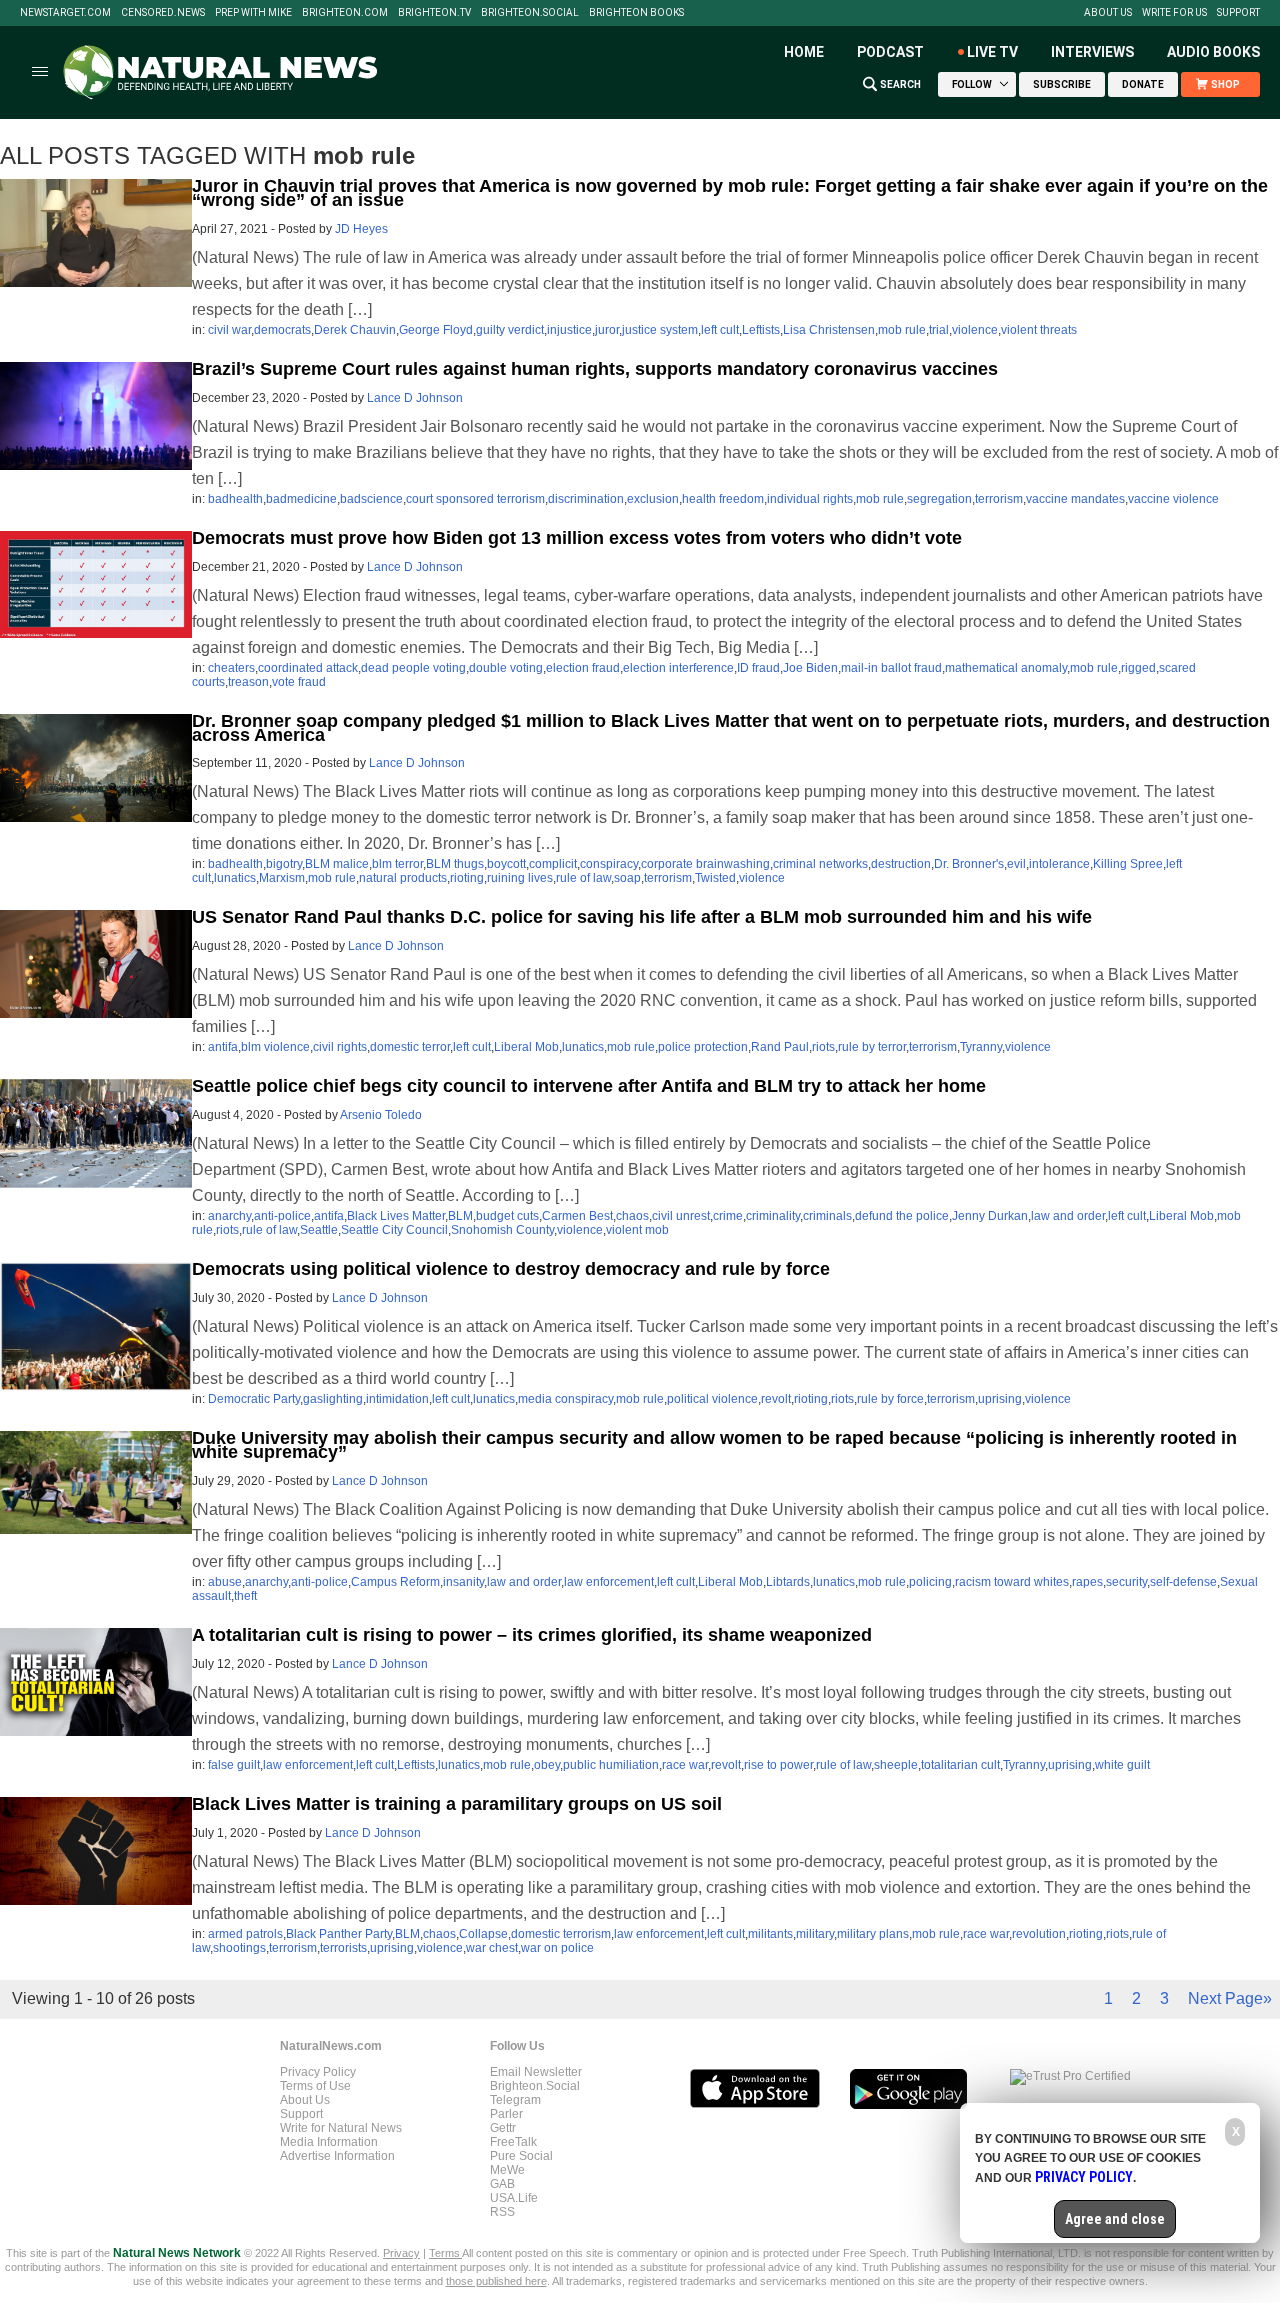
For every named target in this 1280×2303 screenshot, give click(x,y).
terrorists (343, 1948)
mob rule (902, 330)
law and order (1068, 1216)
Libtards (788, 1582)
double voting (506, 668)
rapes (1087, 1582)
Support (1238, 13)
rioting (467, 878)
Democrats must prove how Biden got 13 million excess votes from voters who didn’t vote (577, 538)
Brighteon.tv (434, 13)
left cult (720, 330)
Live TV (992, 52)
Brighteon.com (345, 13)
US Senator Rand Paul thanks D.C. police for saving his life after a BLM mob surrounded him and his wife (642, 917)
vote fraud (299, 682)
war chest (492, 1948)
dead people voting (413, 668)
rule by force (890, 1399)
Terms (445, 2253)
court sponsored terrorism (475, 499)
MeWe (507, 2170)
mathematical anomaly (1006, 668)
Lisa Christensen (829, 330)
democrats (282, 330)
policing (930, 1582)
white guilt (1122, 1765)
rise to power (778, 1765)
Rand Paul (780, 1047)
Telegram (515, 2100)
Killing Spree (1128, 864)
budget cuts (507, 1216)
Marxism (282, 878)
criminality (773, 1216)
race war (685, 1765)
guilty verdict (510, 330)
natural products (403, 878)
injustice (569, 330)
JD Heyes (361, 229)
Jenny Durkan (990, 1216)
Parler (506, 2114)
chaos (632, 1216)
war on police (557, 1948)
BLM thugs (455, 864)
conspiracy (609, 864)
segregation (939, 499)
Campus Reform (395, 1582)
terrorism (999, 499)
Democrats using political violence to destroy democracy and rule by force (511, 1269)
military (815, 1934)
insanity (463, 1582)
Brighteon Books (636, 13)
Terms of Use (315, 2086)
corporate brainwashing (705, 864)
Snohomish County (502, 1230)
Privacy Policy (318, 2072)
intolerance (1059, 864)
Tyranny (981, 1047)
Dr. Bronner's (969, 864)
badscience (371, 499)
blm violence (275, 1047)
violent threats (1039, 330)
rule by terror (872, 1047)
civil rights (340, 1047)
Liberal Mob (526, 1047)
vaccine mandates (1075, 499)
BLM (460, 1216)
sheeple (896, 1765)
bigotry (284, 864)
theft (245, 1596)
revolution (1039, 1934)
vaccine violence (1173, 499)
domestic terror (410, 1047)
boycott (506, 864)
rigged (1138, 668)
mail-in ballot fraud (891, 668)
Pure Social (521, 2156)
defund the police (902, 1216)
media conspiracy (565, 1399)
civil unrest (681, 1216)
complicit (553, 864)
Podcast (890, 52)
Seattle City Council (394, 1230)
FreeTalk (513, 2142)
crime (728, 1216)
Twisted (715, 878)
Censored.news (163, 13)
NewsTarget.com (65, 13)
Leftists (761, 330)
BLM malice (337, 864)
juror (607, 330)
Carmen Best (577, 1216)
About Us (1108, 13)
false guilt (234, 1765)
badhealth (235, 499)
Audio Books (1213, 52)
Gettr (503, 2128)
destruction (901, 864)
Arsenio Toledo (381, 1115)
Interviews (1092, 52)
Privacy (401, 2253)
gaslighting (333, 1399)
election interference (678, 668)
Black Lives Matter (396, 1216)
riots (823, 1047)
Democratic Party (254, 1399)
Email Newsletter (536, 2072)
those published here (496, 2281)
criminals (827, 1216)
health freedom (723, 499)
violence (975, 330)
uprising (1000, 1399)
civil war (229, 330)
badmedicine (301, 499)
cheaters (231, 668)
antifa (223, 1047)
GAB (502, 2184)
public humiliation (611, 1765)
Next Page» (1230, 1998)
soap (627, 878)
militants (770, 1934)
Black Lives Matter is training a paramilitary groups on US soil (457, 1804)
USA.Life (514, 2198)
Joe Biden (810, 668)
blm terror (397, 864)
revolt (776, 1399)
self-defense (1183, 1582)
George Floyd (436, 330)
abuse (225, 1582)
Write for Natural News (341, 2128)
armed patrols (245, 1934)
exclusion (653, 499)
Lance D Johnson (415, 398)
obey (547, 1765)
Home (804, 52)
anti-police (282, 1216)
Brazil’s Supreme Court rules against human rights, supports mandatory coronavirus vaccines (595, 369)
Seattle (319, 1230)
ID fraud (758, 668)
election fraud (583, 668)
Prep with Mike (253, 13)
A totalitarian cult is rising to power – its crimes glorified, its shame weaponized (532, 1635)
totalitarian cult (960, 1765)
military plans (873, 1934)
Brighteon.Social (530, 13)
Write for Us (1174, 13)
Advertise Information (337, 2156)
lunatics (235, 878)
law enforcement (609, 1582)
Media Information (329, 2142)
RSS (502, 2212)
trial (939, 330)
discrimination (586, 499)
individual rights (810, 499)
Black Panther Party (339, 1934)
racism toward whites (1012, 1582)
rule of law (583, 878)
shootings (239, 1948)
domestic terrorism (561, 1934)
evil (1016, 864)
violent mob (637, 1230)
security (1126, 1582)
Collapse (483, 1934)
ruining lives (520, 878)
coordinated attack (308, 668)
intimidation (397, 1399)
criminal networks (820, 864)
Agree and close (1115, 2219)
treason (248, 682)
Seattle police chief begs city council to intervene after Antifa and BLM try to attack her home (589, 1086)
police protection (703, 1047)
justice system (660, 330)
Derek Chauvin (355, 330)
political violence (712, 1399)
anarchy (229, 1216)
